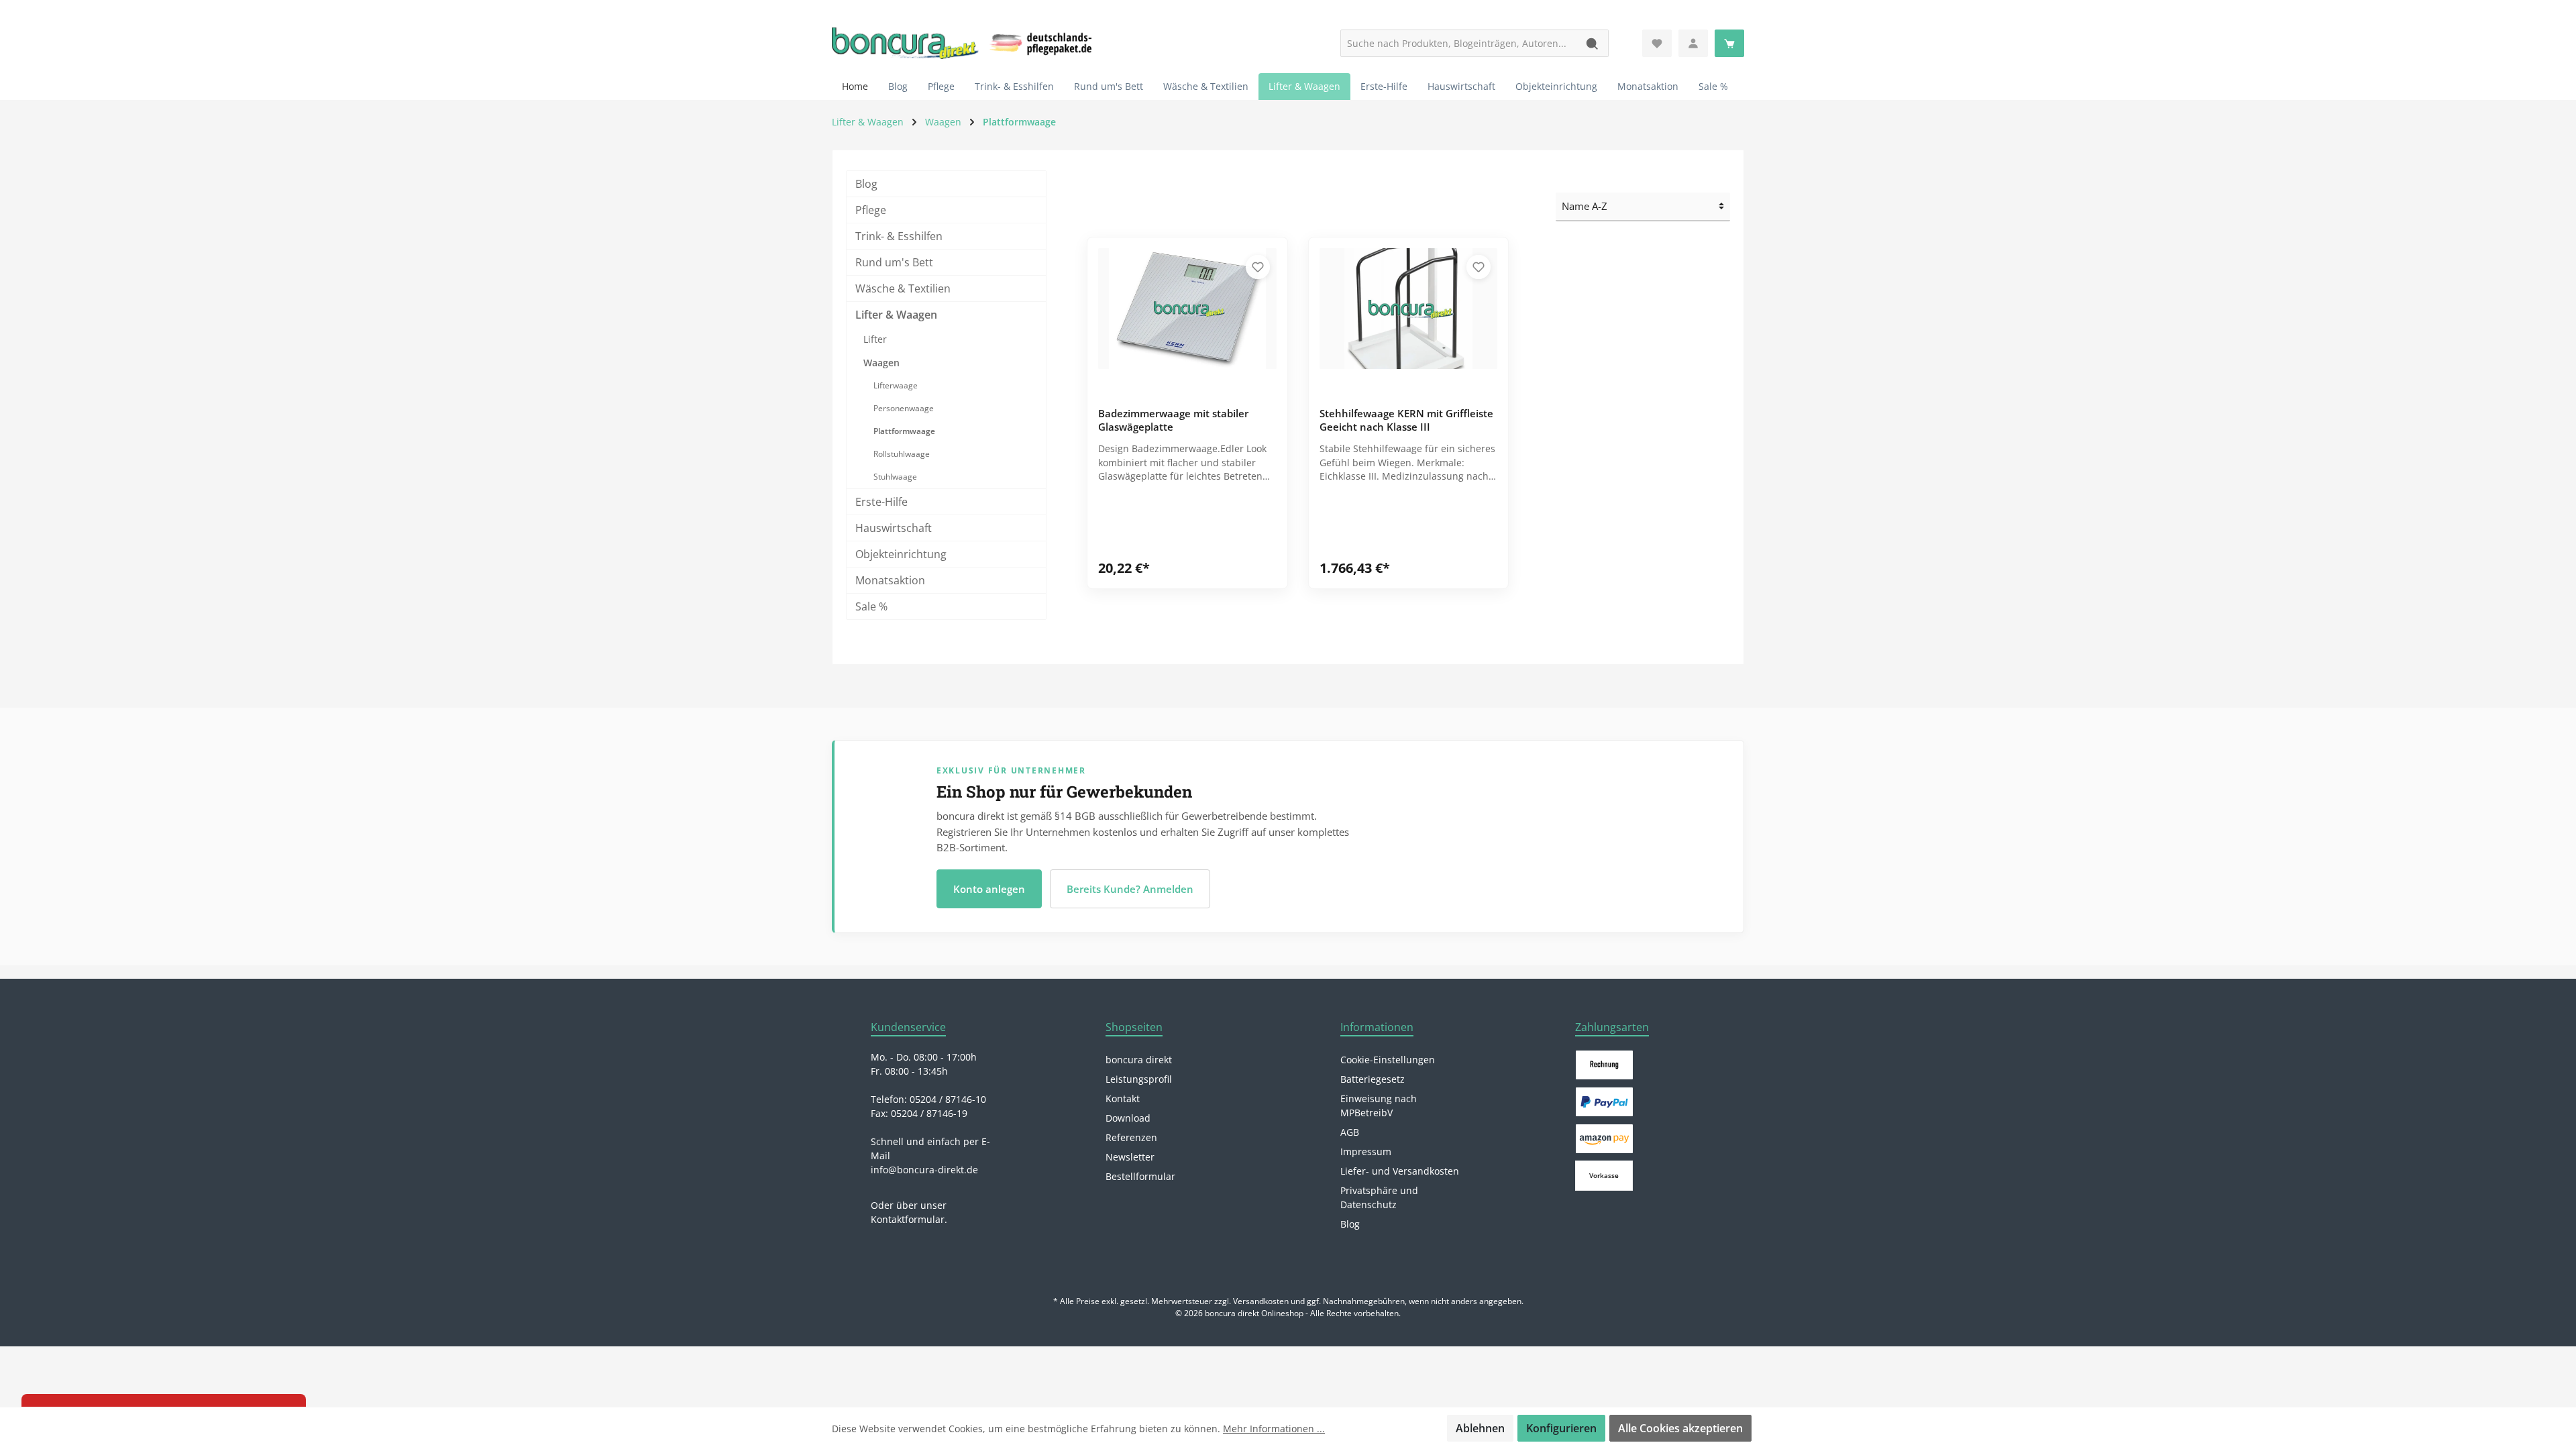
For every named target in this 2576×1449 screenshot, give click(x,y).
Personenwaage (904, 408)
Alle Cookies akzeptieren (1680, 1428)
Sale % (871, 606)
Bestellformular (1140, 1176)
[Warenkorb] (1729, 43)
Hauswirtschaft (894, 528)
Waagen (881, 363)
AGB (1350, 1132)
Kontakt (1123, 1098)
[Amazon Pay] (1604, 1139)
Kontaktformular (908, 1219)
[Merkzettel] (1657, 43)
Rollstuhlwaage (902, 454)
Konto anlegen (989, 889)
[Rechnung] (1604, 1065)
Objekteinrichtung (901, 554)
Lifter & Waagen (896, 315)
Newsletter (1130, 1157)
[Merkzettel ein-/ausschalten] (1258, 267)
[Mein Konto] (1693, 43)
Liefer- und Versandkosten (1400, 1171)
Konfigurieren (1561, 1428)
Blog (866, 184)
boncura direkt (1139, 1060)
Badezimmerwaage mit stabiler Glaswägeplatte (1173, 420)
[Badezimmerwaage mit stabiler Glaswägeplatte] (1187, 309)
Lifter (875, 339)
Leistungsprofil (1139, 1079)
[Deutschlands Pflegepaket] (1043, 42)
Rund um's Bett (894, 262)
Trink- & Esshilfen (899, 236)
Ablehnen (1480, 1428)
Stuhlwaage (895, 477)
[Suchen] (1593, 43)
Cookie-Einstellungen (1388, 1060)
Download (1128, 1118)
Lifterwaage (896, 385)
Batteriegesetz (1373, 1079)
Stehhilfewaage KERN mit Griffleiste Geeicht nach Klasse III (1406, 420)
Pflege (871, 210)
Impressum (1366, 1151)
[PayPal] (1604, 1102)
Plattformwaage (904, 431)
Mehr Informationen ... (1274, 1429)
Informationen (1377, 1027)
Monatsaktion (890, 580)
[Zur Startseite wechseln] (906, 44)
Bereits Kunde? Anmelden (1130, 889)
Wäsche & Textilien (903, 288)
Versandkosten (1261, 1301)
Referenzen (1131, 1137)
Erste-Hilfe (881, 502)
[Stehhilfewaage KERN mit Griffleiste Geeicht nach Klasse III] (1409, 309)
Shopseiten (1134, 1027)
